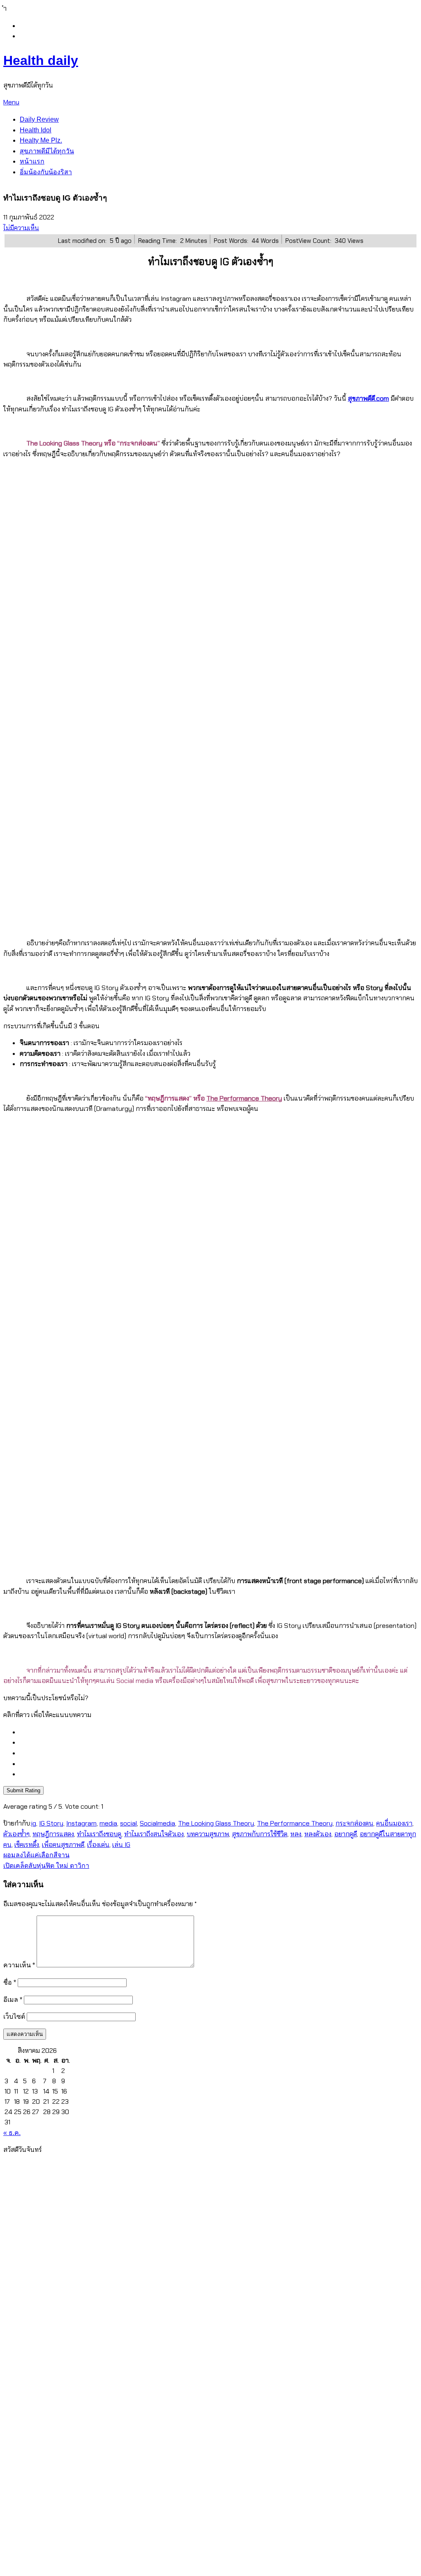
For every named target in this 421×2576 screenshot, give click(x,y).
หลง (296, 1834)
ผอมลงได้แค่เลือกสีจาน (36, 1855)
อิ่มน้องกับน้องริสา (46, 172)
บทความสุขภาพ (208, 1834)
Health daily (41, 60)
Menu (11, 102)
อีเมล (13, 2000)
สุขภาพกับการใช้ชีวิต (260, 1834)
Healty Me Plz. (41, 140)
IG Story (51, 1823)
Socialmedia (157, 1823)
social (128, 1823)
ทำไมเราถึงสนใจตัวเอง (154, 1834)
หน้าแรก (32, 161)
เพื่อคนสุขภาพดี (63, 1845)
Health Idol (36, 130)
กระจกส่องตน (354, 1823)
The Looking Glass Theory (216, 1823)
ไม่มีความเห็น (21, 228)
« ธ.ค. (12, 2133)
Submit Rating (23, 1790)
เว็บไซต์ (14, 2016)
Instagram (81, 1823)
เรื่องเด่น (98, 1845)
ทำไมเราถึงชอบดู (99, 1834)
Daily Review (39, 119)
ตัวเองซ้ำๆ (16, 1834)
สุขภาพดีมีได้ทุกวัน (47, 151)
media (108, 1823)
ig (34, 1823)
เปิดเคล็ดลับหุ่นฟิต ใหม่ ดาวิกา (46, 1866)
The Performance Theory (244, 1098)
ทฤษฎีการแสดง (53, 1834)
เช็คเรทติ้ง (27, 1845)
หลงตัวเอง (318, 1834)
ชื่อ (10, 1982)
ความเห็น (19, 1965)
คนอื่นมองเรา (394, 1823)
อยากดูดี (346, 1834)
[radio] (219, 1732)
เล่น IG (121, 1845)
